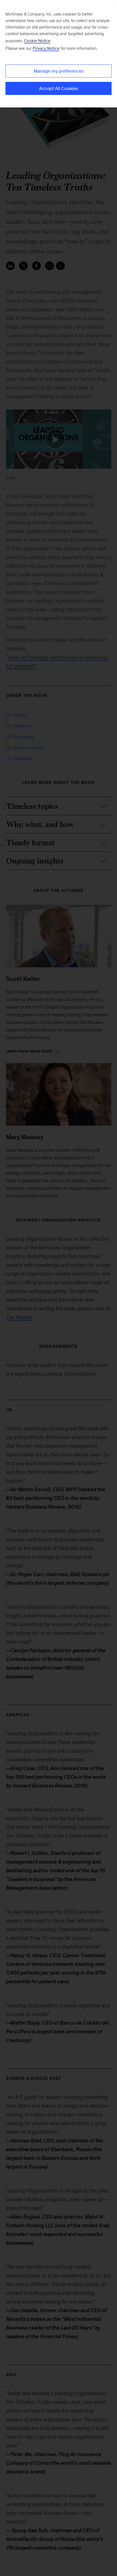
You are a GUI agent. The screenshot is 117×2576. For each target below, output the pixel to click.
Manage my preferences (59, 71)
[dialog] (59, 54)
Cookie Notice (37, 41)
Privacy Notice (46, 48)
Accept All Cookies (59, 88)
